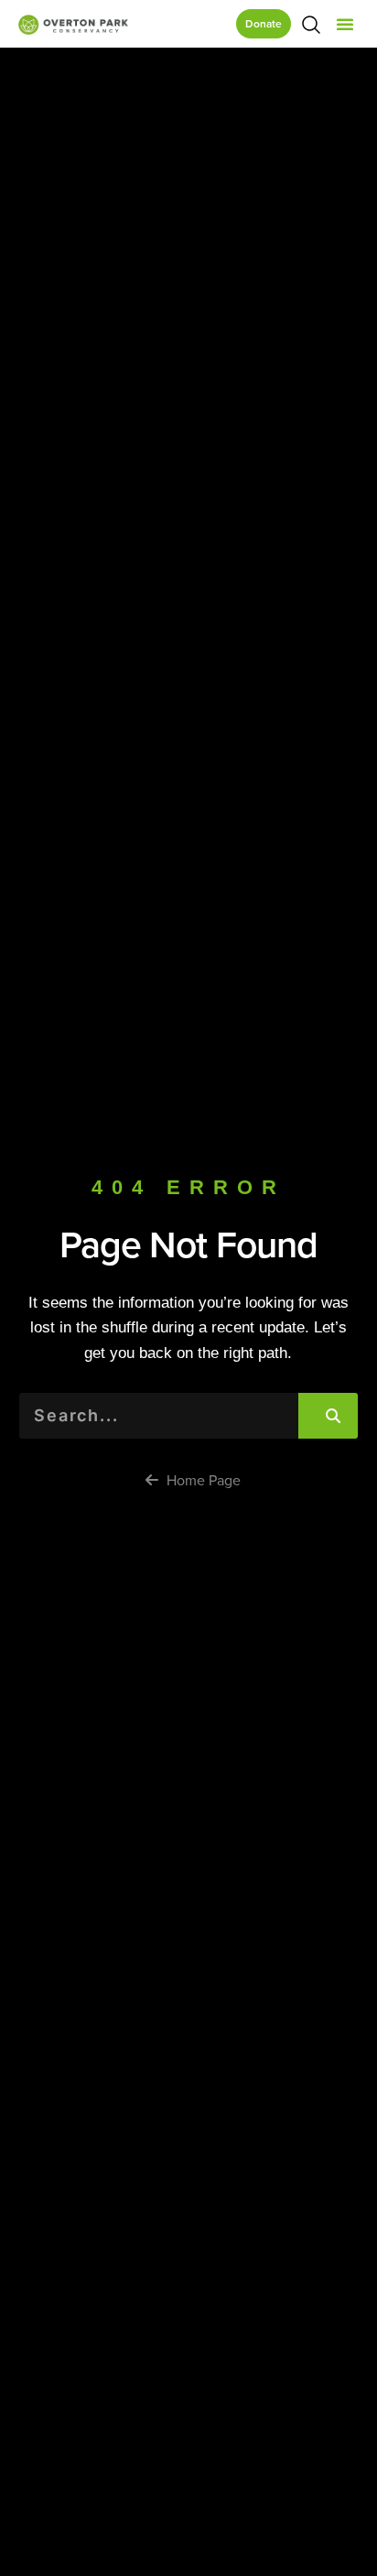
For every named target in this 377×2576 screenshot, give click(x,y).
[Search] (328, 1416)
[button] (345, 24)
